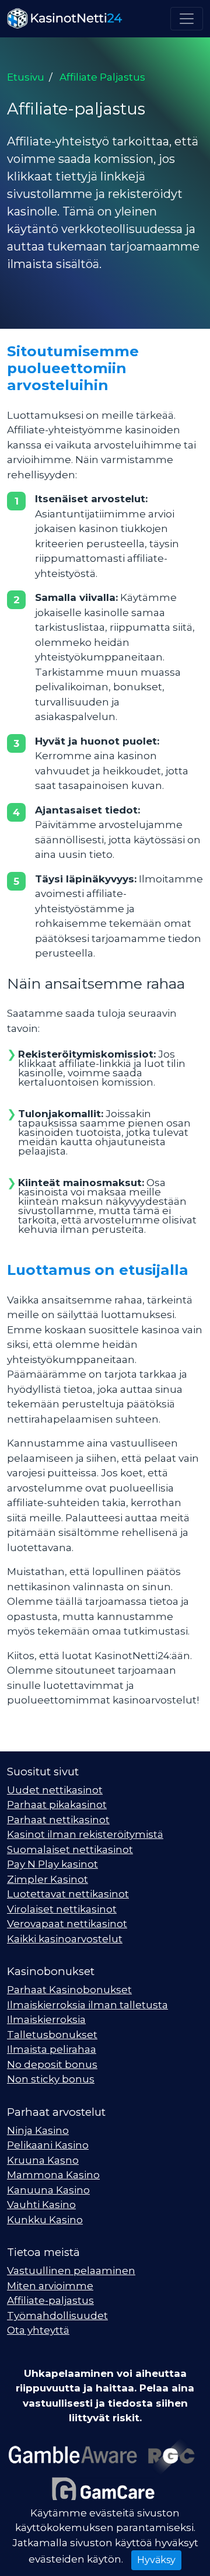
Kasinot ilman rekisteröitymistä (85, 1834)
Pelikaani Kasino (48, 2145)
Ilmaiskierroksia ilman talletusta (87, 2005)
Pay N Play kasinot (52, 1864)
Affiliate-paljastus (50, 2300)
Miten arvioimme (50, 2286)
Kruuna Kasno (43, 2160)
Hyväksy (156, 2560)
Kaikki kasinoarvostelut (65, 1939)
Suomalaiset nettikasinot (70, 1850)
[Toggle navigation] (187, 19)
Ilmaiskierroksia (46, 2019)
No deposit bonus (52, 2064)
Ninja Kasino (38, 2130)
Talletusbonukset (52, 2035)
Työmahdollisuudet (57, 2316)
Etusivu (26, 77)
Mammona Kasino (53, 2175)
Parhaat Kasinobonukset (69, 1990)
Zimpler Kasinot (48, 1879)
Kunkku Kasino (45, 2220)
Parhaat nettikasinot (58, 1820)
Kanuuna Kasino (48, 2190)
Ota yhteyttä (38, 2330)
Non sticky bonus (51, 2079)
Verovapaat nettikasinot (67, 1924)
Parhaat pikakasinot (57, 1805)
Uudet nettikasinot (55, 1790)
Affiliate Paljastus (102, 77)
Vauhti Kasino (41, 2205)
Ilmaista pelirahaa (52, 2049)
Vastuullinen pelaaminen (71, 2271)
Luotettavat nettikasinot (68, 1894)
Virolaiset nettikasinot (62, 1909)
